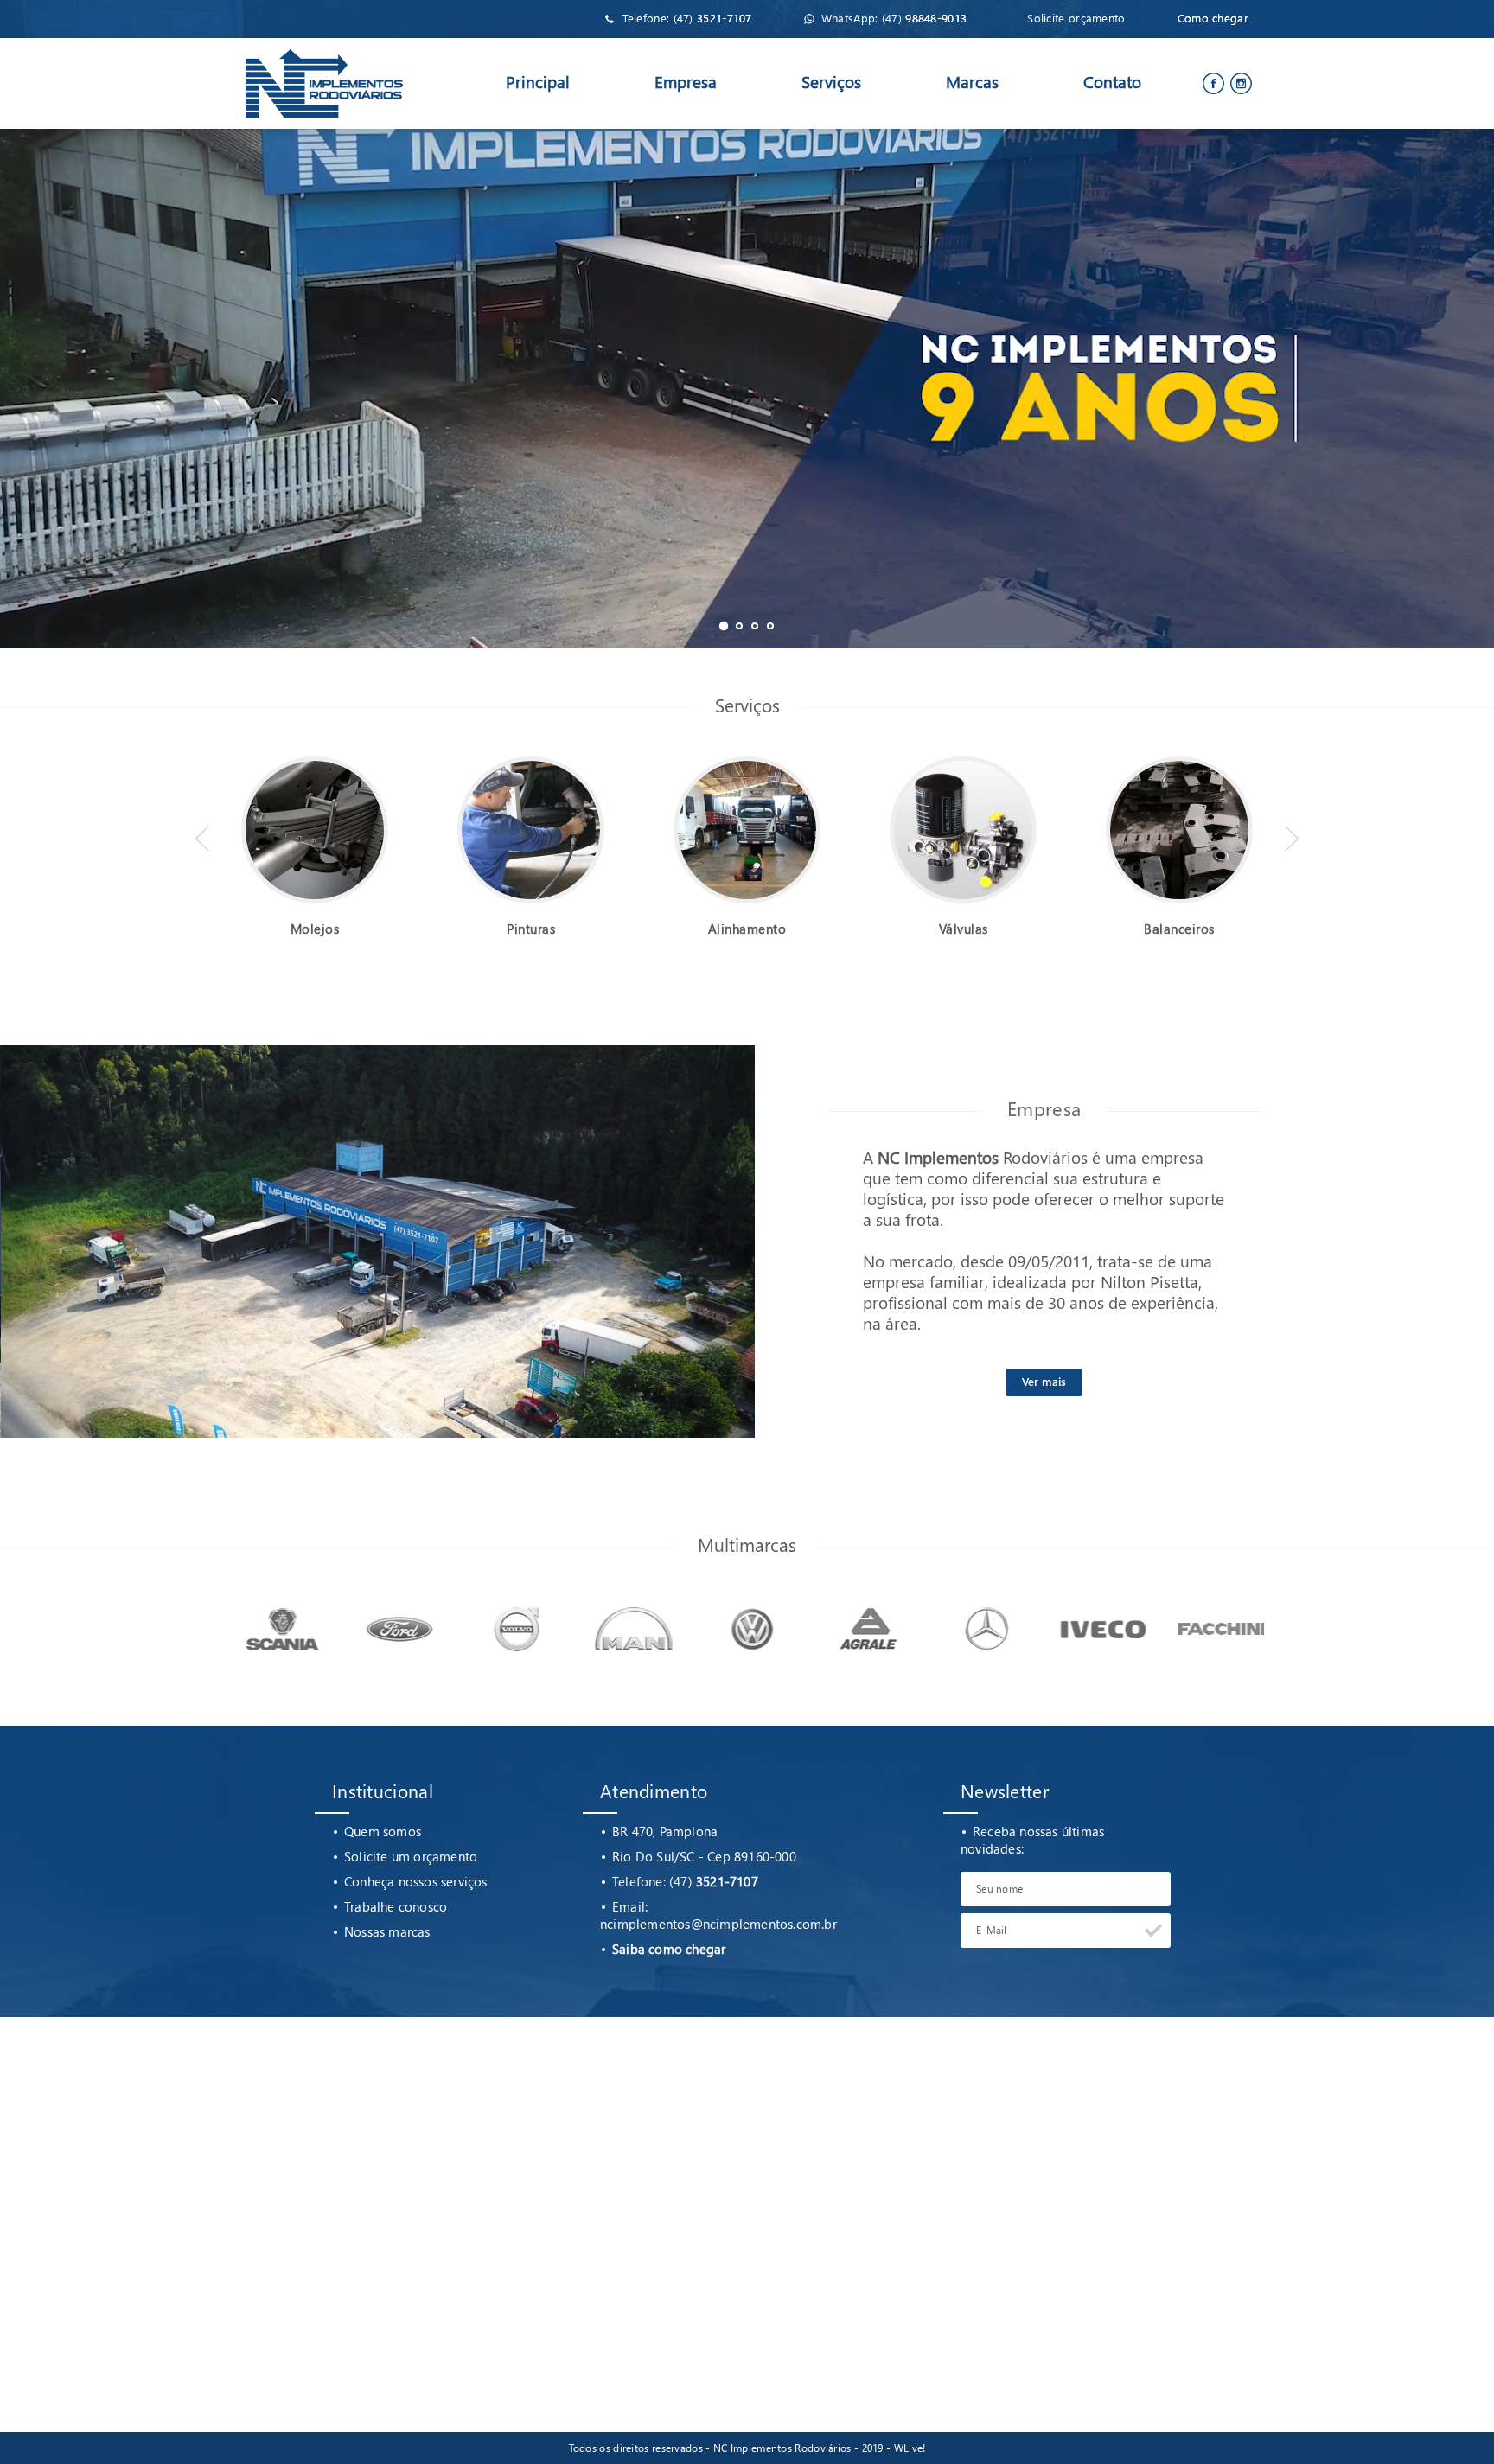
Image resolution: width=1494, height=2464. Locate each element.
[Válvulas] (963, 757)
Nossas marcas (387, 1931)
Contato (1112, 82)
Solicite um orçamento (411, 1856)
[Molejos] (315, 757)
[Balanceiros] (1179, 757)
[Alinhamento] (747, 757)
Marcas (972, 82)
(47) (713, 18)
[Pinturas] (531, 757)
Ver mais (1044, 1381)
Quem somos (383, 1831)
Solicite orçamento (1076, 18)
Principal (538, 82)
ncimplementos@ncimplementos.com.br (718, 1924)
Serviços (831, 82)
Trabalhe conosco (396, 1906)
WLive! (910, 2448)
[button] (724, 626)
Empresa (686, 82)
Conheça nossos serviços (416, 1881)
